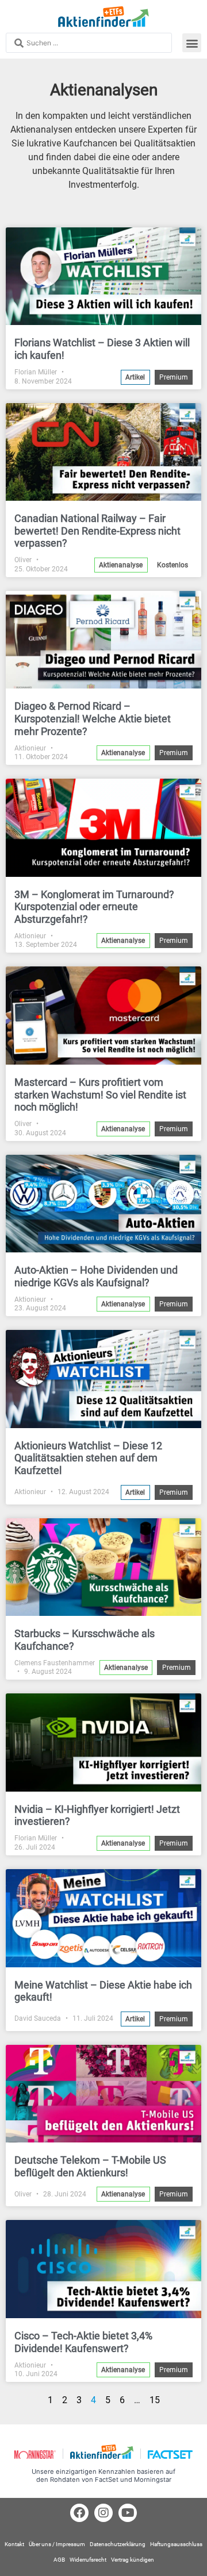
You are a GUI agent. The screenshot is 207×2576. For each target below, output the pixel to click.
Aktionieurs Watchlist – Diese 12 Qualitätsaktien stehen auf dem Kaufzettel (88, 1458)
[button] (192, 43)
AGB (59, 2560)
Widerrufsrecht (88, 2560)
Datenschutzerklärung (118, 2544)
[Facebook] (79, 2513)
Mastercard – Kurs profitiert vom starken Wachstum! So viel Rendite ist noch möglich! (100, 1094)
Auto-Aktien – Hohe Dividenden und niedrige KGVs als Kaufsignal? (96, 1276)
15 (155, 2400)
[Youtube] (128, 2513)
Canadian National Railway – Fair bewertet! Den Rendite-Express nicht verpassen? (97, 531)
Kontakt (14, 2544)
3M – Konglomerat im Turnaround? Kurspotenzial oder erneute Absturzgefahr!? (94, 907)
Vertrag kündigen (133, 2560)
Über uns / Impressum (57, 2544)
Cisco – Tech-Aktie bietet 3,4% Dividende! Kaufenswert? (83, 2342)
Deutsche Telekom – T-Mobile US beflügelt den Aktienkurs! (90, 2166)
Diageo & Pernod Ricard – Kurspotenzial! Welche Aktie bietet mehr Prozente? (93, 718)
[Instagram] (103, 2513)
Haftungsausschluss (176, 2544)
